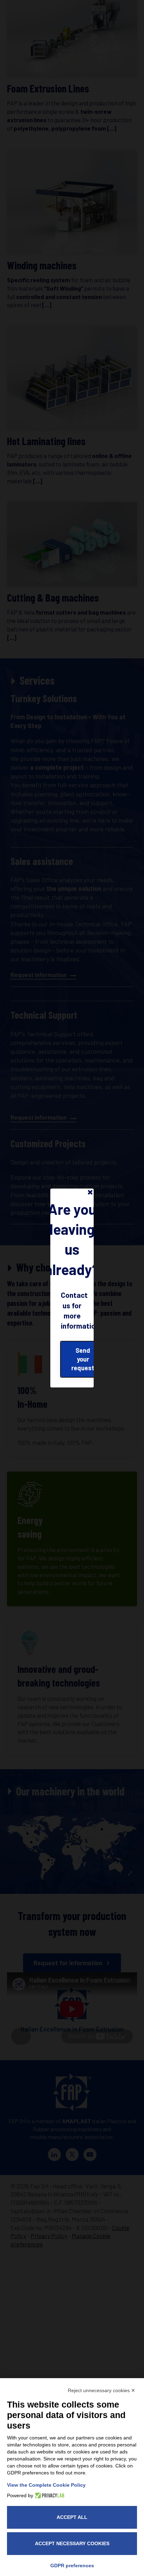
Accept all (72, 2517)
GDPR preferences (72, 2565)
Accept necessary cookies (72, 2543)
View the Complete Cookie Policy (46, 2485)
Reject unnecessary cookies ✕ (102, 2390)
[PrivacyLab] (49, 2495)
